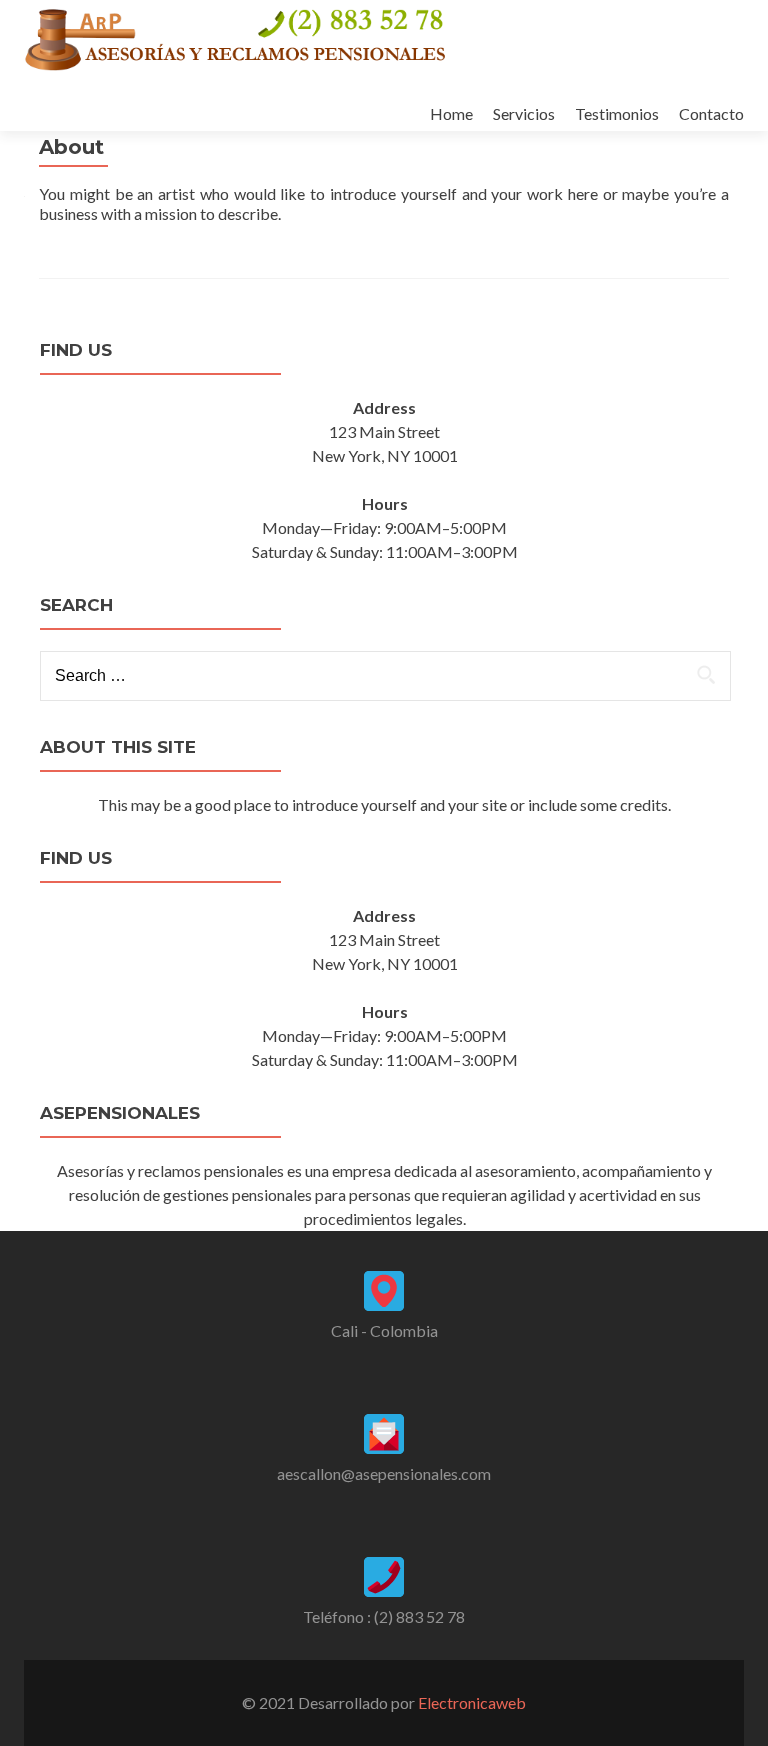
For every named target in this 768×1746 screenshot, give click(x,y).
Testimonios (617, 113)
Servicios (524, 113)
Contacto (711, 113)
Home (451, 113)
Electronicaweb (472, 1702)
